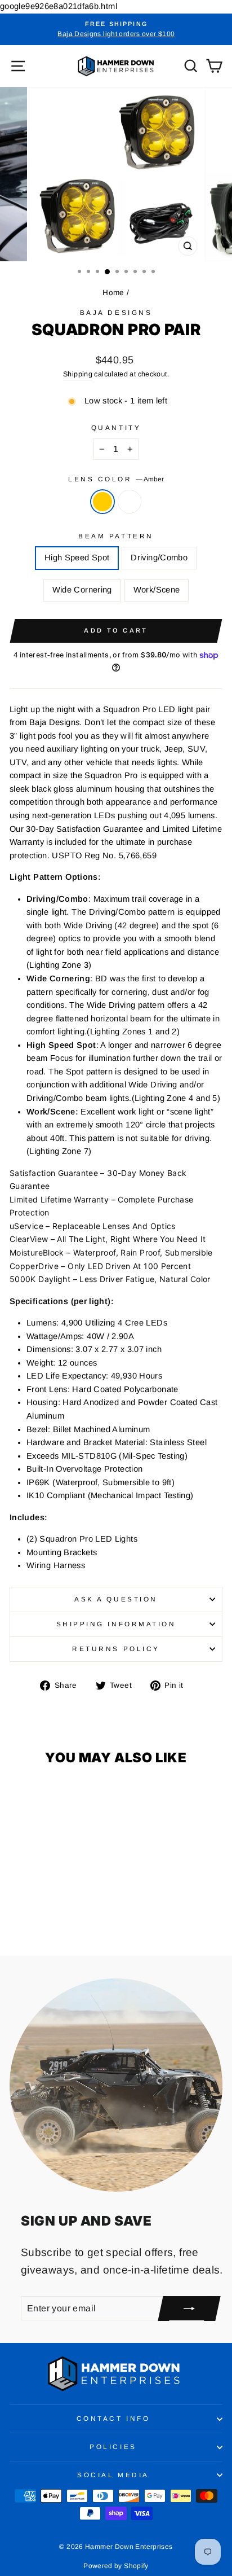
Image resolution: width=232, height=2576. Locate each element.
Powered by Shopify (116, 2566)
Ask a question (116, 1599)
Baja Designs (116, 312)
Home (113, 293)
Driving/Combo (159, 558)
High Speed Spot (77, 558)
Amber (102, 502)
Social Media (113, 2475)
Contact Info (113, 2418)
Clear (130, 502)
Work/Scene (157, 590)
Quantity (116, 427)
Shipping (78, 374)
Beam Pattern (116, 536)
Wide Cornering (82, 590)
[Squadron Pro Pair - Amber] (44, 1916)
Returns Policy (116, 1649)
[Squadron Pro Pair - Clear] (57, 1916)
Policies (113, 2446)
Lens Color (116, 479)
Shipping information (116, 1624)
